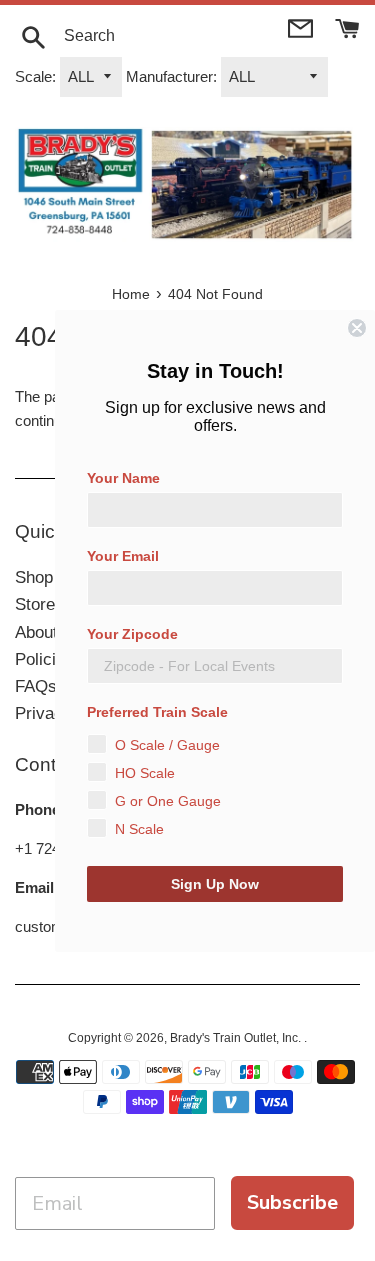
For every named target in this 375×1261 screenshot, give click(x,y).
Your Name (123, 478)
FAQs (36, 686)
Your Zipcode (132, 634)
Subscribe (292, 1202)
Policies (44, 659)
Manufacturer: (171, 76)
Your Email (123, 556)
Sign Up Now (215, 884)
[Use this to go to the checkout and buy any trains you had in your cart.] (347, 26)
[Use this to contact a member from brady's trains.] (302, 26)
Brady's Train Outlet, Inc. (237, 1038)
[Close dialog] (357, 328)
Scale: (35, 76)
